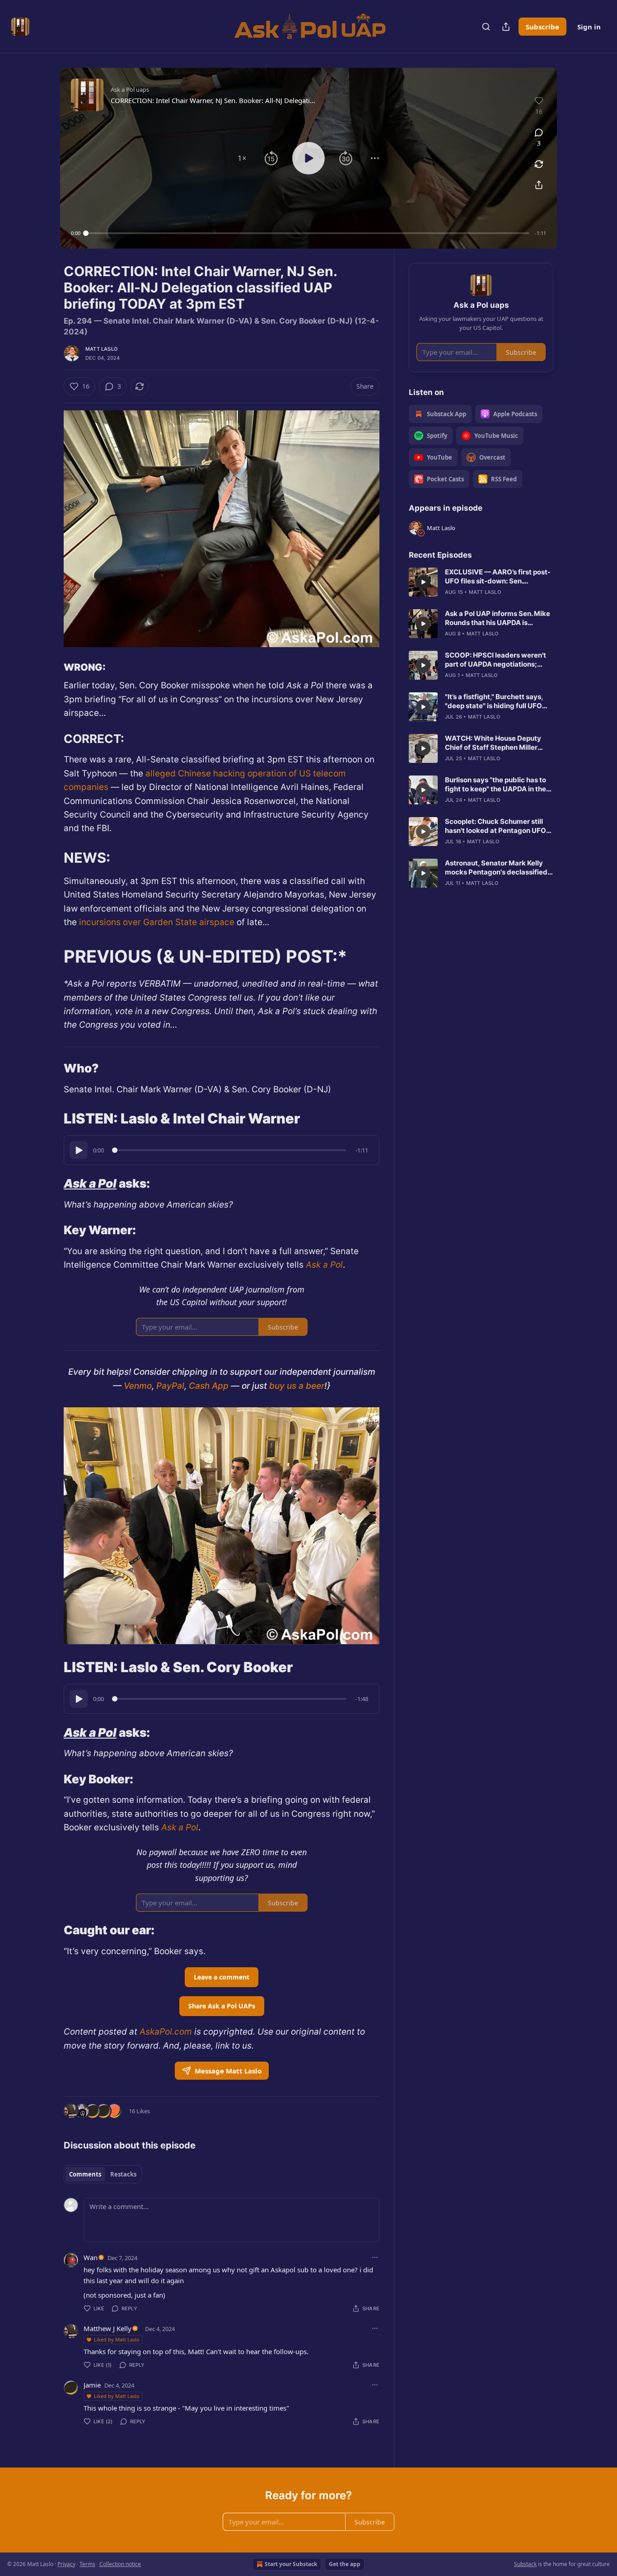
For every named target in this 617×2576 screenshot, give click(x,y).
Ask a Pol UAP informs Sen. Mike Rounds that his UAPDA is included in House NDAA (498, 618)
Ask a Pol (90, 1183)
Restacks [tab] (123, 2174)
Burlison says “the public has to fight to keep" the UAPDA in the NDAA (495, 785)
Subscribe (542, 27)
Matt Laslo (101, 349)
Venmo (137, 1386)
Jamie (92, 2385)
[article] (481, 582)
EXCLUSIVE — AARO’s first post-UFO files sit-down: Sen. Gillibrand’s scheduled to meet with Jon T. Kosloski (498, 577)
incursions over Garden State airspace (157, 922)
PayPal (169, 1386)
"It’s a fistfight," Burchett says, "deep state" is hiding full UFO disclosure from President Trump (499, 701)
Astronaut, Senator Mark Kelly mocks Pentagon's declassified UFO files (496, 868)
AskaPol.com (165, 2032)
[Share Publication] (506, 27)
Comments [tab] (85, 2174)
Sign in (589, 27)
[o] (423, 582)
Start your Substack (291, 2564)
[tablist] (103, 2174)
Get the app (345, 2564)
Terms (87, 2564)
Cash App (208, 1386)
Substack (525, 2564)
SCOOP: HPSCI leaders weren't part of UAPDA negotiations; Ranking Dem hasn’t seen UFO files (495, 660)
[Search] (486, 27)
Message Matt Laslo (228, 2071)
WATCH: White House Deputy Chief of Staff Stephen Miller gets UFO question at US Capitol (497, 743)
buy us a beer (296, 1386)
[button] (242, 158)
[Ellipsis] (375, 2257)
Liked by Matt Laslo (117, 2339)
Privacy (66, 2564)
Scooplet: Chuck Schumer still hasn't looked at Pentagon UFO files (495, 826)
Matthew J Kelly (108, 2328)
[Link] (51, 668)
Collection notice (120, 2564)
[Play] (79, 1150)
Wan (91, 2257)
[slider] (308, 233)
